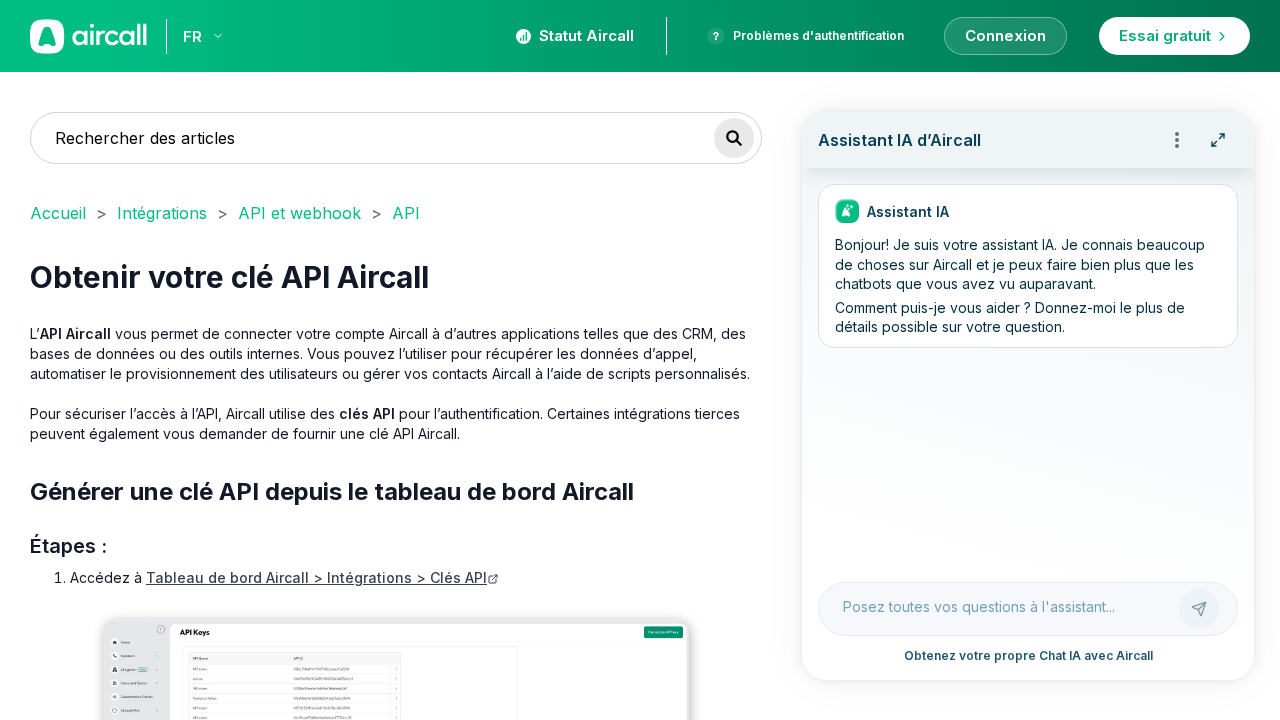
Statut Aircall (586, 35)
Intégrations (162, 213)
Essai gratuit (1165, 35)
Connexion (1005, 35)
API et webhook (299, 213)
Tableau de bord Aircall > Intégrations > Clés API (316, 577)
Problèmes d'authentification (818, 35)
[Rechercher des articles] (734, 138)
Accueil (58, 213)
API (406, 213)
